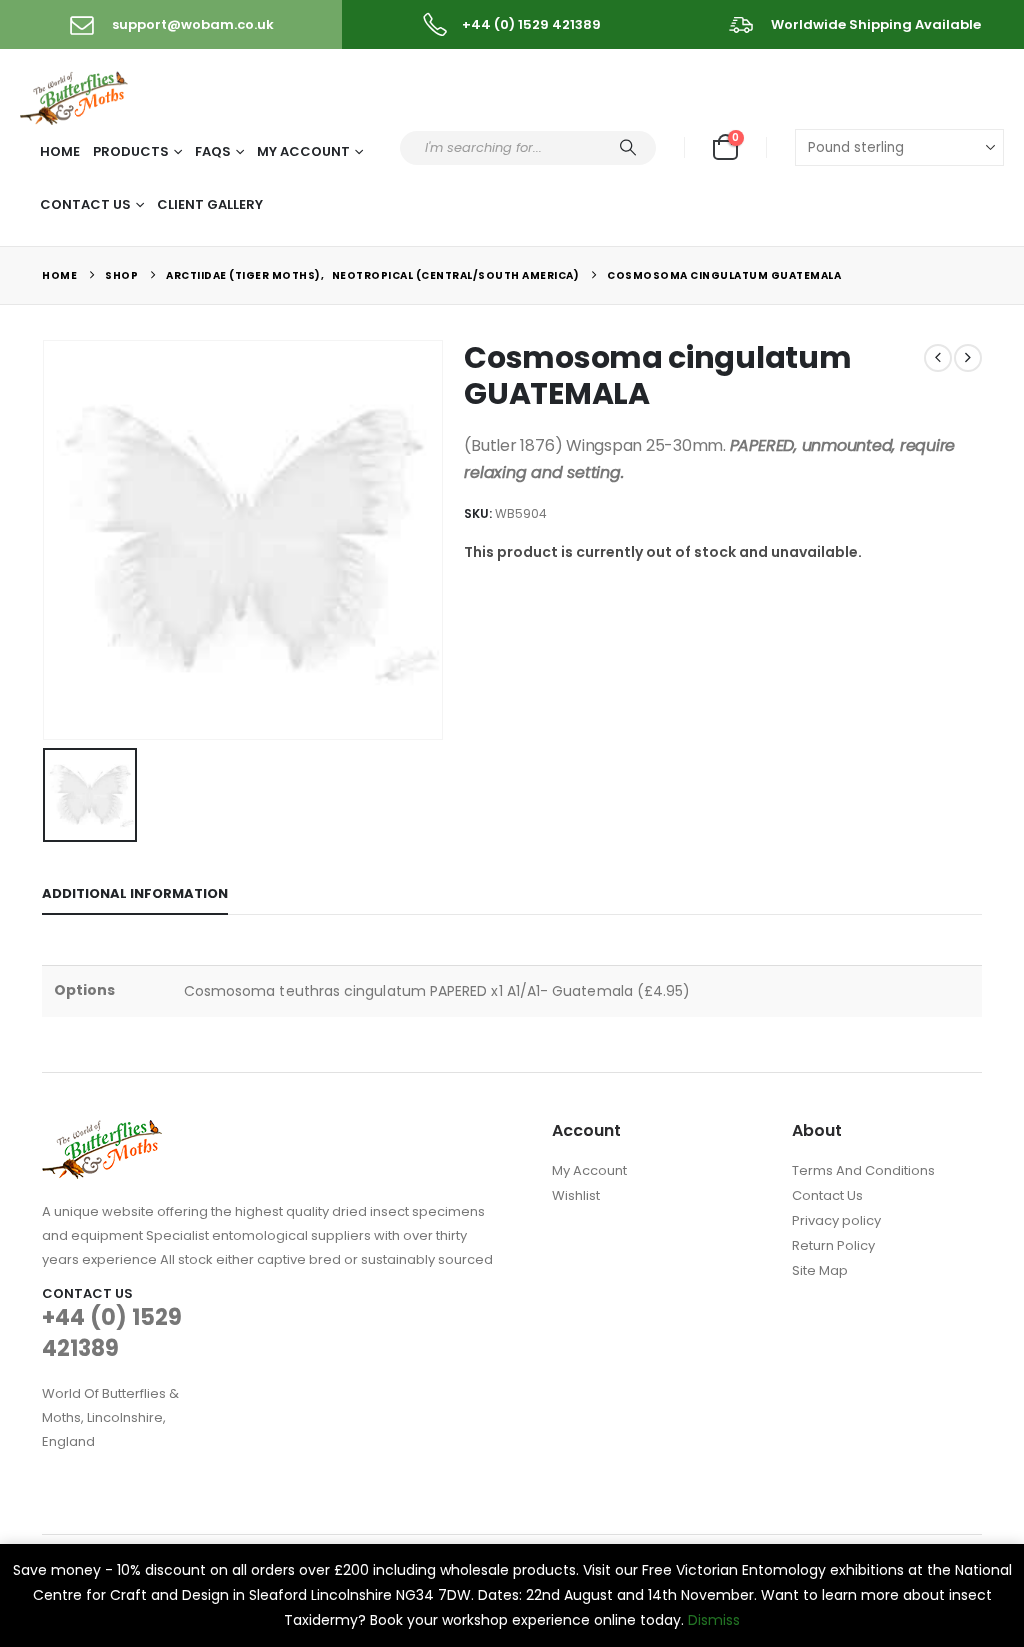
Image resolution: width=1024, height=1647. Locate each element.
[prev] (938, 358)
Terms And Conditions (863, 1170)
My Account (303, 151)
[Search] (628, 148)
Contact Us (85, 204)
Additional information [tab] (135, 893)
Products (131, 151)
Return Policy (833, 1245)
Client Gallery (210, 204)
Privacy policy (836, 1220)
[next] (968, 358)
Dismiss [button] (714, 1620)
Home (60, 151)
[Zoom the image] (102, 1131)
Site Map (820, 1270)
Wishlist (576, 1195)
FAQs (213, 151)
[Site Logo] (75, 94)
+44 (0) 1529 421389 (112, 1333)
